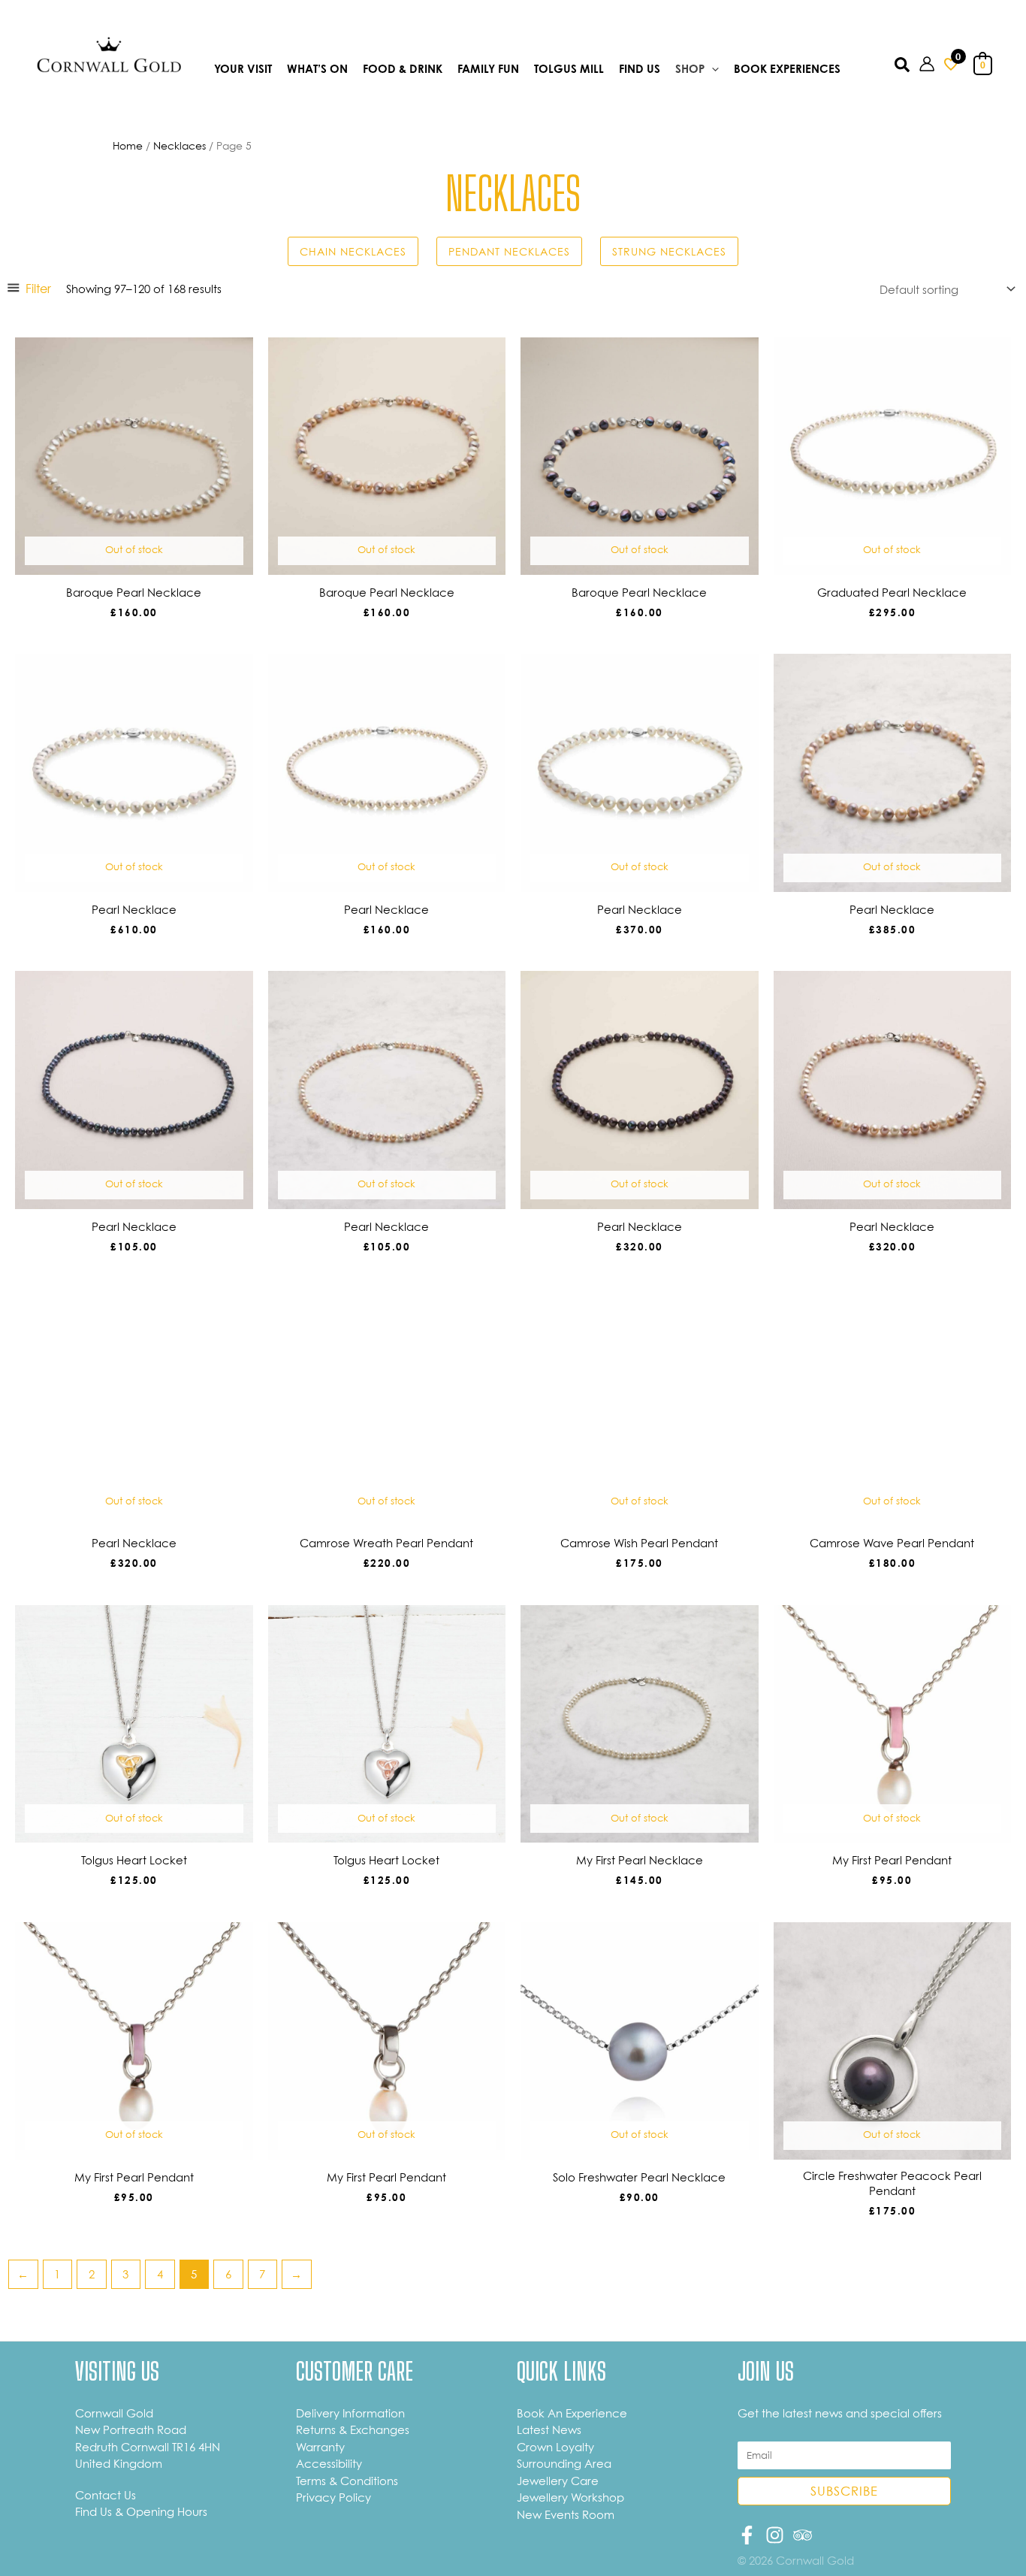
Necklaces (180, 145)
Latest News (549, 2429)
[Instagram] (775, 2535)
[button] (712, 70)
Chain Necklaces (353, 251)
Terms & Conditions (347, 2481)
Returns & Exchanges (353, 2429)
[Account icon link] (927, 64)
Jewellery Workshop (570, 2497)
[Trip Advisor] (803, 2535)
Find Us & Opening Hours (141, 2511)
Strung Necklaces (669, 251)
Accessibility (329, 2463)
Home (128, 145)
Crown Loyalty (555, 2447)
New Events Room (566, 2514)
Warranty (320, 2447)
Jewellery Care (558, 2481)
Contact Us (106, 2495)
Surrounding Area (564, 2463)
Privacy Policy (333, 2497)
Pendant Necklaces (509, 251)
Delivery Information (350, 2413)
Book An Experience (572, 2413)
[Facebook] (747, 2535)
